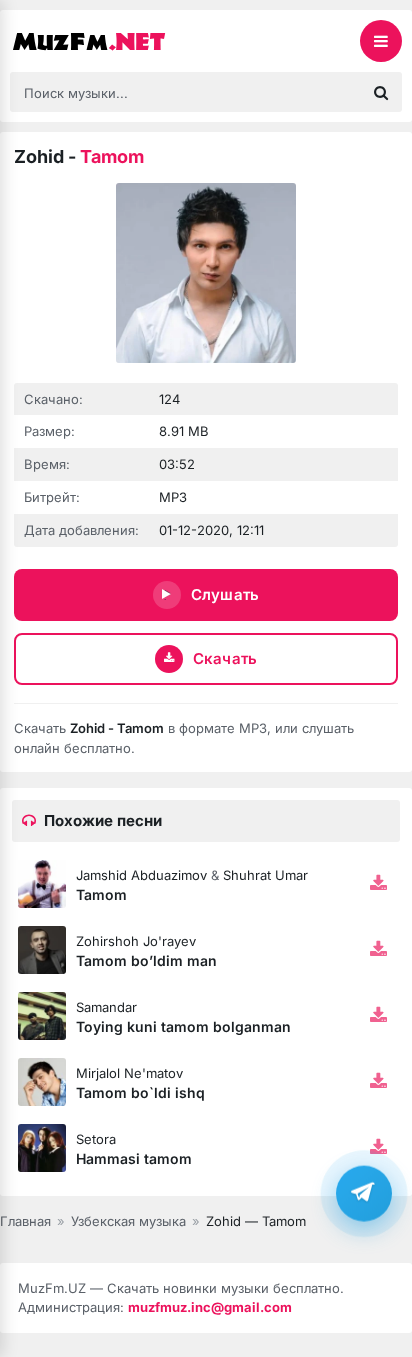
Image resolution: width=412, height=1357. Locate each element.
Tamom (101, 894)
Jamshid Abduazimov (141, 875)
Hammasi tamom (134, 1158)
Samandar (106, 1007)
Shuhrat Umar (265, 875)
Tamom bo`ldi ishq (140, 1092)
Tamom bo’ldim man (146, 960)
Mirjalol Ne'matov (129, 1073)
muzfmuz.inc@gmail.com (210, 1307)
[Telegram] (364, 1193)
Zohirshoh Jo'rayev (136, 941)
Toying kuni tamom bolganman (183, 1026)
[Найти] (381, 92)
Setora (96, 1139)
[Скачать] (378, 884)
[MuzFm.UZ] (110, 41)
